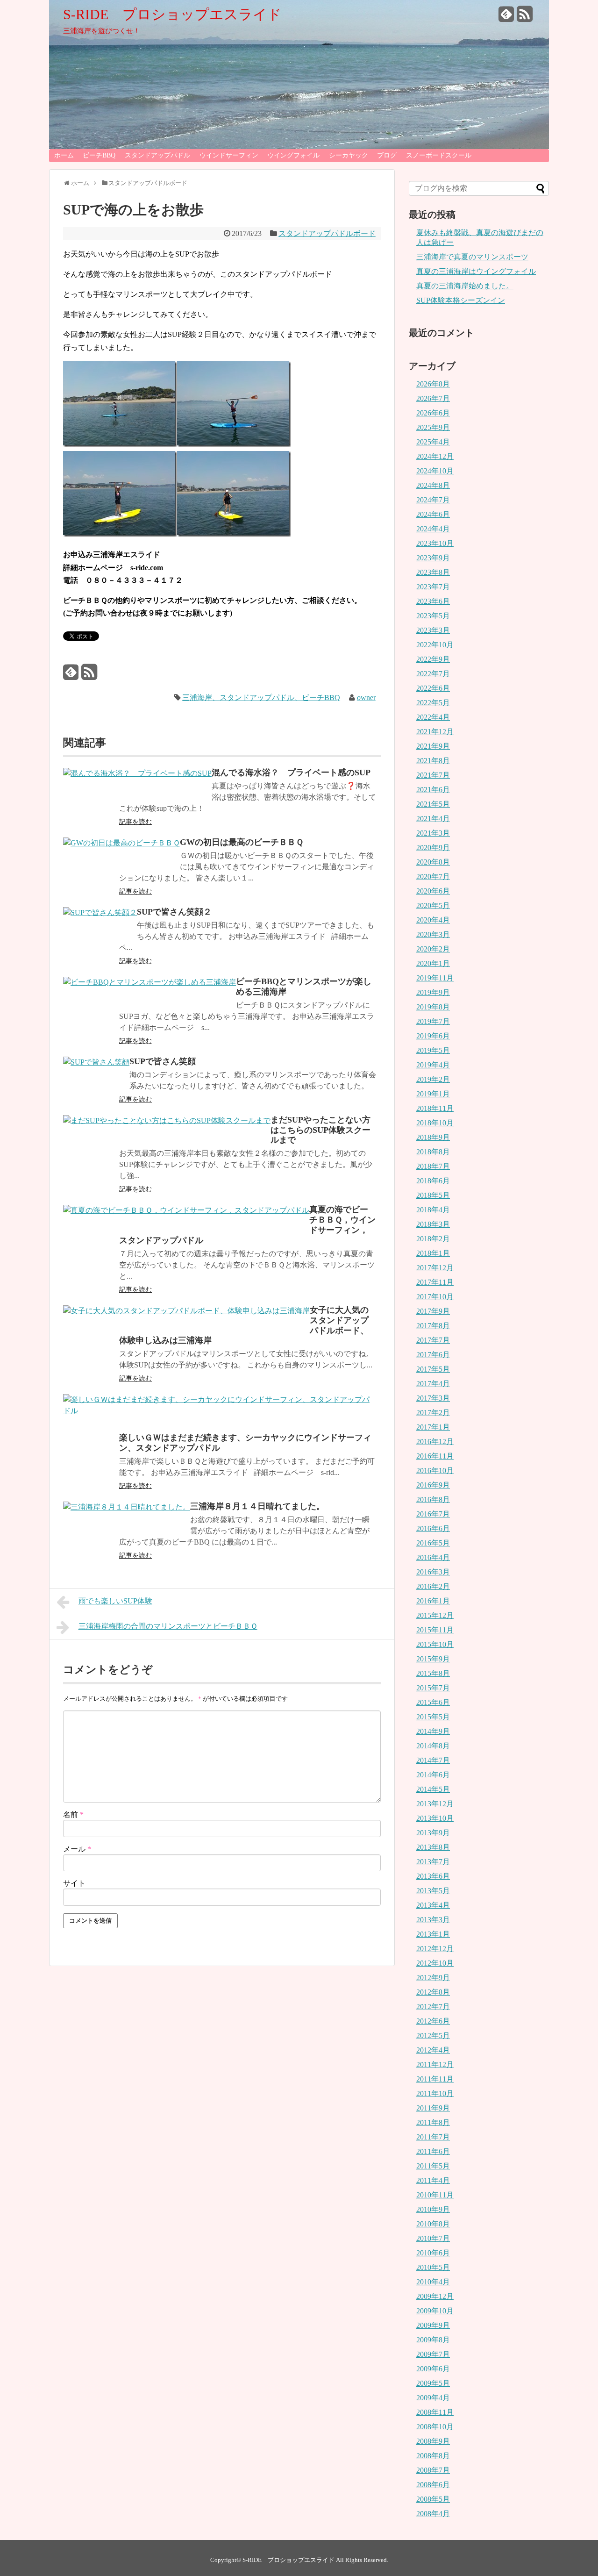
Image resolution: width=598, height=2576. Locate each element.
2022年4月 (433, 717)
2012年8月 (433, 1992)
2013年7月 (433, 1862)
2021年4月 (433, 819)
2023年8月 (433, 572)
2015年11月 (435, 1630)
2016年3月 (433, 1572)
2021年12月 (435, 732)
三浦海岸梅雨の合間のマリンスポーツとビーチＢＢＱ (168, 1626)
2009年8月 (433, 2340)
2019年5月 (433, 1050)
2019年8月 (433, 1007)
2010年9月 (433, 2209)
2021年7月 (433, 775)
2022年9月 (433, 659)
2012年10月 (435, 1963)
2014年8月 (433, 1746)
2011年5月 (433, 2166)
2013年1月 (433, 1934)
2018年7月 (433, 1166)
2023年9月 (433, 558)
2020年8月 (433, 862)
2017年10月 (435, 1297)
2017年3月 (433, 1398)
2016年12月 (435, 1442)
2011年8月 (433, 2122)
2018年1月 (433, 1253)
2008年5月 (433, 2499)
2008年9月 (433, 2441)
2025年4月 (433, 442)
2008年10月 (435, 2427)
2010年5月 (433, 2267)
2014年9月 (433, 1731)
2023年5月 (433, 616)
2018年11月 (435, 1108)
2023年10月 (435, 543)
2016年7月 (433, 1514)
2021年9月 (433, 746)
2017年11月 (435, 1282)
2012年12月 (435, 1949)
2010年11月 (435, 2195)
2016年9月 (433, 1485)
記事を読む (135, 822)
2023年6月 (433, 601)
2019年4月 (433, 1065)
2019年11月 (435, 978)
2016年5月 (433, 1543)
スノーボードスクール (439, 155)
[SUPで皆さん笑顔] (96, 1062)
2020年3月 (433, 934)
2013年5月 (433, 1891)
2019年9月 (433, 992)
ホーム (64, 155)
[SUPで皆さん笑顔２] (100, 912)
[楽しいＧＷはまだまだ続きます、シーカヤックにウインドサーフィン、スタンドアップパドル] (220, 1411)
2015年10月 (435, 1644)
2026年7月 (433, 398)
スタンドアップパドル (157, 155)
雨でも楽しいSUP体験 (115, 1601)
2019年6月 (433, 1036)
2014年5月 (433, 1789)
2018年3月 (433, 1224)
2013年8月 (433, 1847)
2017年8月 (433, 1326)
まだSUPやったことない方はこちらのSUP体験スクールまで (320, 1130)
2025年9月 (433, 427)
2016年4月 (433, 1557)
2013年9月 (433, 1833)
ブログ (387, 155)
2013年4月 (433, 1905)
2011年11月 (435, 2079)
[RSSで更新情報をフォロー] (525, 18)
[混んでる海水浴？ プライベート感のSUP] (137, 773)
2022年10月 (435, 645)
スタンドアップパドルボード (327, 233)
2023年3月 (433, 630)
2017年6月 (433, 1355)
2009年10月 (435, 2311)
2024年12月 (435, 456)
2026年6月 (433, 413)
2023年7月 (433, 587)
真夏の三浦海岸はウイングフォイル (476, 271)
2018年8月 (433, 1152)
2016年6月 (433, 1528)
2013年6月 (433, 1876)
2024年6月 (433, 514)
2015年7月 (433, 1688)
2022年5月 (433, 703)
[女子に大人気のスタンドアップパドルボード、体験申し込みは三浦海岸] (186, 1311)
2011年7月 (433, 2137)
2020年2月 (433, 949)
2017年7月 (433, 1340)
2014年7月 (433, 1760)
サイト (74, 1883)
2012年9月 (433, 1978)
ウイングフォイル (293, 155)
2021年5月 (433, 804)
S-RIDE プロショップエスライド (172, 14)
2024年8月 (433, 485)
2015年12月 (435, 1615)
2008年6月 (433, 2485)
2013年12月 (435, 1804)
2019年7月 (433, 1021)
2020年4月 (433, 920)
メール (77, 1849)
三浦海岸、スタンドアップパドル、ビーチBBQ (261, 698)
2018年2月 (433, 1239)
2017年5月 (433, 1369)
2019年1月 (433, 1094)
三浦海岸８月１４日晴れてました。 (257, 1506)
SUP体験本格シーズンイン (461, 300)
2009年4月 (433, 2398)
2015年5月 (433, 1717)
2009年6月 (433, 2369)
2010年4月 (433, 2282)
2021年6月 (433, 790)
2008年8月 (433, 2456)
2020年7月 (433, 877)
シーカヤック (349, 155)
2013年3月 (433, 1920)
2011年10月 (435, 2093)
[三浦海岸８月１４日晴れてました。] (127, 1507)
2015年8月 (433, 1673)
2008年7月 (433, 2470)
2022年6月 (433, 688)
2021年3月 (433, 833)
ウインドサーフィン (229, 155)
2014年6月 (433, 1775)
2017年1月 (433, 1427)
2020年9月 (433, 848)
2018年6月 (433, 1181)
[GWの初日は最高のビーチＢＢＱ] (121, 843)
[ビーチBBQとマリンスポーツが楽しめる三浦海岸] (149, 982)
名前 (73, 1814)
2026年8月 (433, 384)
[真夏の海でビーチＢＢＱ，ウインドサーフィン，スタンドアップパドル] (186, 1210)
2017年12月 (435, 1268)
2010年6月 (433, 2253)
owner (366, 698)
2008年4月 (433, 2514)
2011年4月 (433, 2180)
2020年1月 (433, 963)
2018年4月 (433, 1210)
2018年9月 (433, 1137)
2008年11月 (435, 2412)
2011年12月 (435, 2064)
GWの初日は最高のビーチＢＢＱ (242, 842)
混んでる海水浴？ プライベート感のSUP (291, 773)
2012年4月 (433, 2050)
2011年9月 (433, 2108)
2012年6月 (433, 2021)
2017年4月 (433, 1384)
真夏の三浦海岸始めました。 (465, 286)
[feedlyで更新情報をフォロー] (506, 18)
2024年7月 (433, 500)
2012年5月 (433, 2036)
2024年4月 (433, 529)
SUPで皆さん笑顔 (163, 1061)
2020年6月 (433, 891)
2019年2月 (433, 1079)
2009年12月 (435, 2296)
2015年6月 (433, 1702)
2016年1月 (433, 1601)
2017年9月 (433, 1311)
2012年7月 (433, 2007)
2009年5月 (433, 2383)
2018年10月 (435, 1123)
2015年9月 (433, 1659)
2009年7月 (433, 2354)
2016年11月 (435, 1456)
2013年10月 (435, 1818)
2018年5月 (433, 1195)
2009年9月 (433, 2325)
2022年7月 (433, 674)
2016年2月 (433, 1586)
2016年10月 (435, 1470)
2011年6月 (433, 2151)
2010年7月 (433, 2238)
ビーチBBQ (99, 155)
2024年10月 (435, 471)
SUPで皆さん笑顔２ (174, 912)
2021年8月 (433, 761)
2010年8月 (433, 2224)
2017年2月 (433, 1413)
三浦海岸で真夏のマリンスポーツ (472, 257)
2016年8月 (433, 1499)
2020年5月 (433, 905)
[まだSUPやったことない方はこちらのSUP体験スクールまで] (167, 1120)
